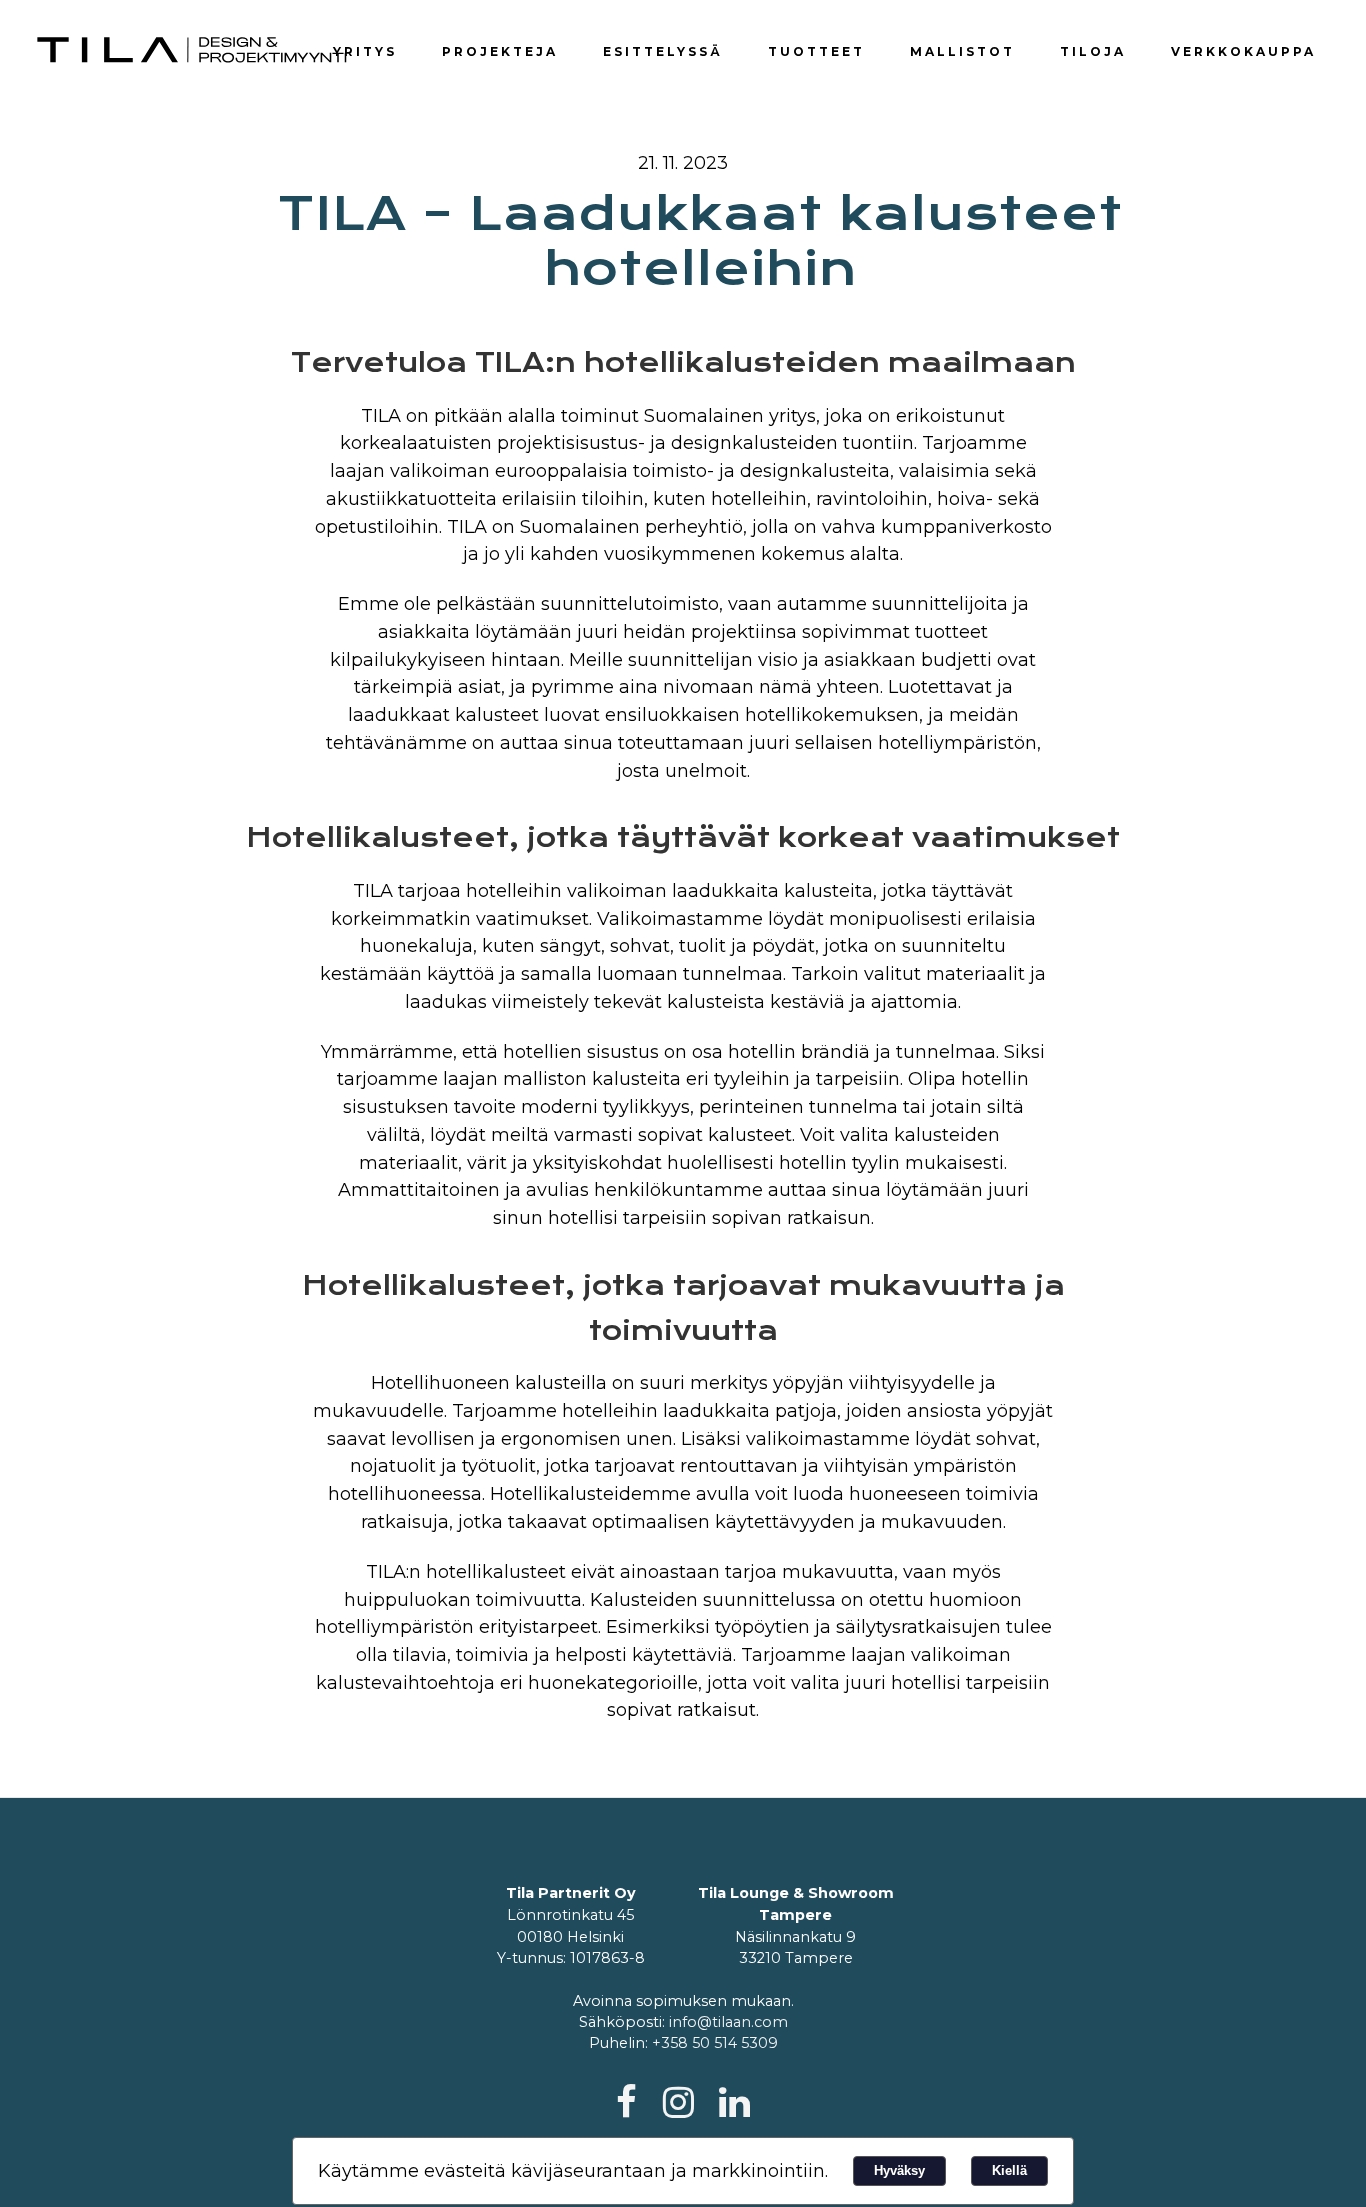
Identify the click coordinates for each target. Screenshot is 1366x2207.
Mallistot (962, 51)
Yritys (365, 51)
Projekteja (500, 51)
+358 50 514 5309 (715, 2043)
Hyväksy (899, 2170)
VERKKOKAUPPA (1243, 51)
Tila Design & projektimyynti (193, 50)
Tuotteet (816, 51)
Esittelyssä (663, 51)
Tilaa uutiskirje (1203, 14)
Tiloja (1093, 51)
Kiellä (1009, 2170)
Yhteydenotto (1081, 14)
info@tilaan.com (728, 2022)
